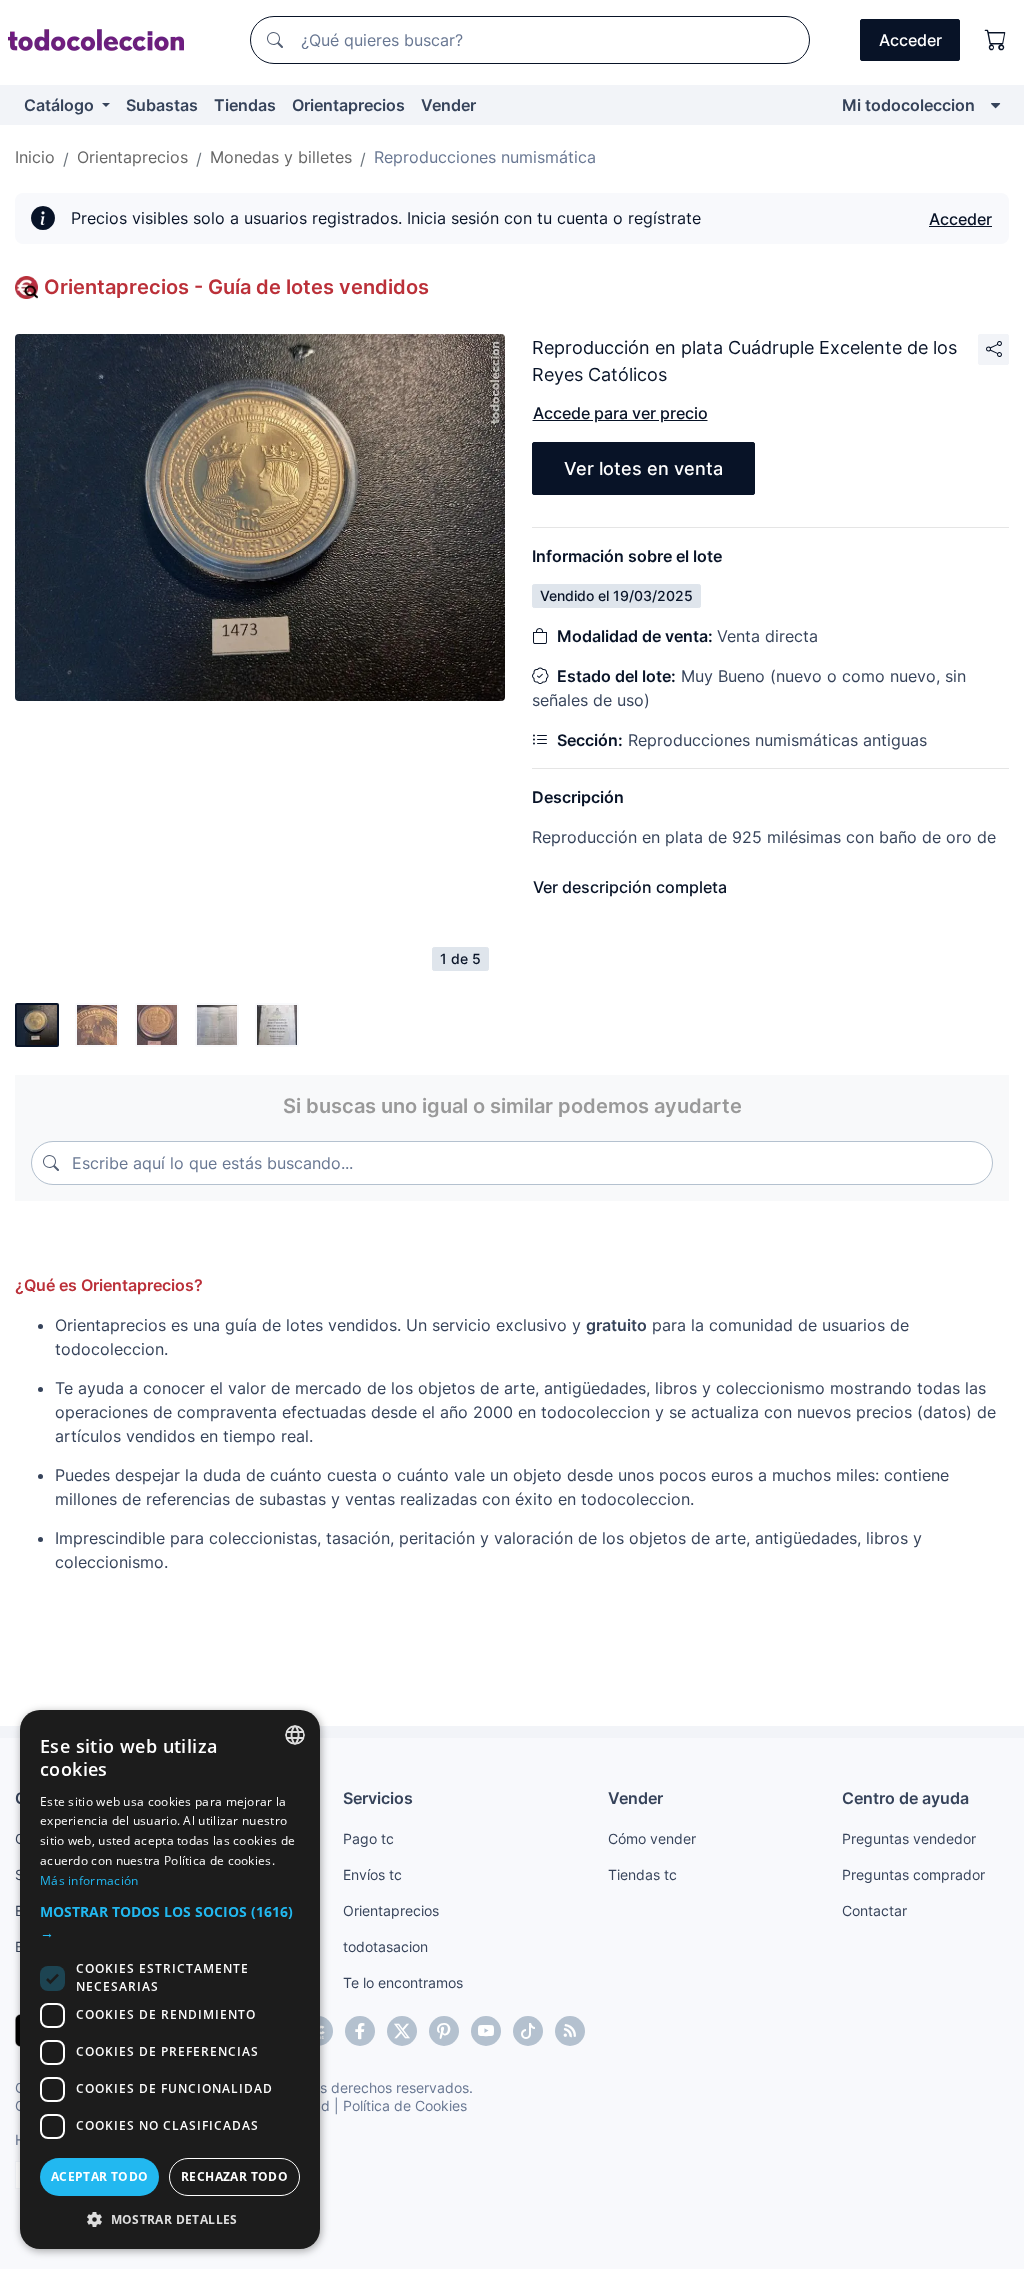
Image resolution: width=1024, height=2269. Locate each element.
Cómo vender (652, 1838)
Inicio (35, 157)
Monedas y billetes (281, 157)
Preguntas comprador (913, 1874)
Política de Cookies (405, 2105)
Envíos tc (372, 1874)
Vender (448, 105)
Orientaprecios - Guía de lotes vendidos (236, 287)
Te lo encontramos (403, 1982)
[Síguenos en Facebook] (360, 2031)
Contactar (874, 1910)
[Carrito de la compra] (996, 40)
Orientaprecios (348, 105)
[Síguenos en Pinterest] (444, 2031)
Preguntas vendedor (909, 1838)
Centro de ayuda (905, 1798)
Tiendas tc (642, 1874)
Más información (89, 1880)
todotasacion (385, 1946)
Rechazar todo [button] (234, 2176)
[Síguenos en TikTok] (528, 2031)
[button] (170, 1922)
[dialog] (170, 1979)
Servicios (378, 1798)
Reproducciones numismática (485, 157)
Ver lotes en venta (643, 468)
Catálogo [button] (61, 105)
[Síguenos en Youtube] (486, 2031)
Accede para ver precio (620, 413)
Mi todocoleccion (908, 105)
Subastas (162, 105)
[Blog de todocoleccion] (570, 2031)
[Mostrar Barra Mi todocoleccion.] (995, 105)
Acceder (960, 219)
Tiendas (245, 105)
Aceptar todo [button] (100, 2176)
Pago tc (368, 1838)
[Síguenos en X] (402, 2031)
